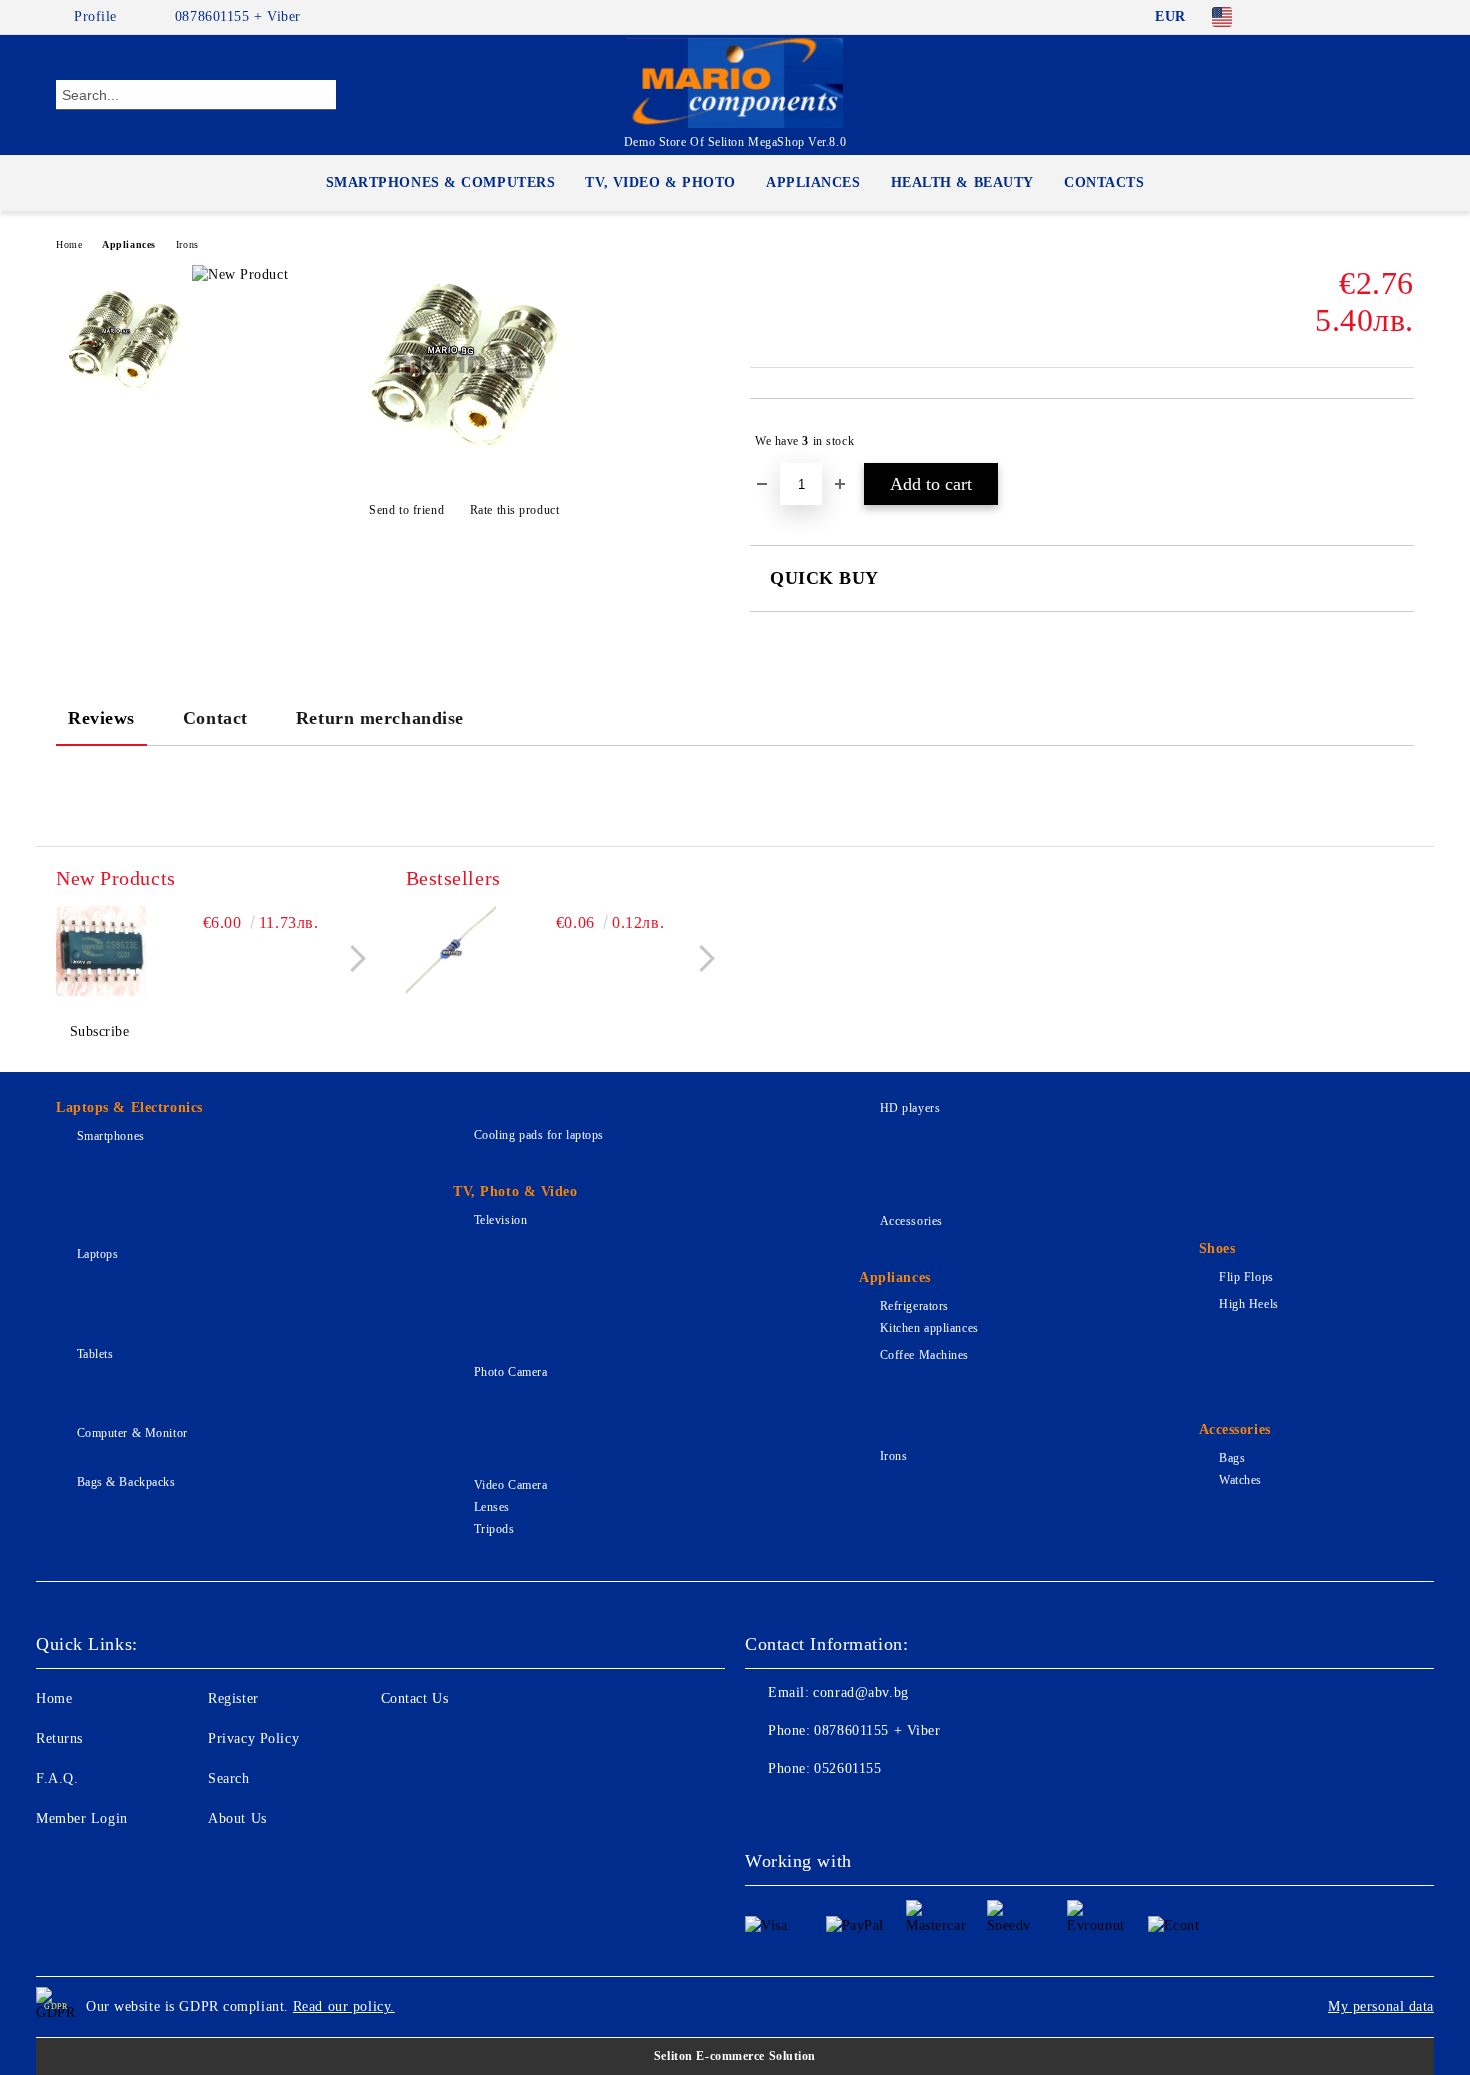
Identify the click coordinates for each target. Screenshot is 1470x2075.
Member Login (82, 1818)
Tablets (95, 1354)
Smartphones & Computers (441, 182)
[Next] (352, 958)
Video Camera (510, 1485)
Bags (1232, 1458)
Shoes (1217, 1248)
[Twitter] (1343, 17)
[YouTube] (1403, 17)
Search (228, 1778)
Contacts (1104, 182)
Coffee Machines (924, 1355)
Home (69, 244)
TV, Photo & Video (515, 1191)
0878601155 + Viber (238, 16)
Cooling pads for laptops (539, 1135)
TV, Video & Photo (660, 182)
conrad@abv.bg (860, 1692)
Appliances (813, 182)
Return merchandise (380, 718)
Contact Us (415, 1698)
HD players (910, 1108)
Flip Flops (1246, 1277)
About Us (237, 1818)
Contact (215, 718)
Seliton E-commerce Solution (735, 2056)
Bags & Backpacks (126, 1482)
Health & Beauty (962, 182)
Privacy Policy (253, 1738)
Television (500, 1220)
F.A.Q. (57, 1778)
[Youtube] (893, 1809)
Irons (187, 244)
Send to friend (406, 510)
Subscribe (100, 1031)
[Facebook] (1283, 17)
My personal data (1381, 2006)
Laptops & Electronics (129, 1107)
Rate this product (514, 510)
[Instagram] (1373, 17)
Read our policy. (344, 2006)
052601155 (847, 1768)
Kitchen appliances (929, 1328)
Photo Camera (510, 1372)
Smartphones (111, 1136)
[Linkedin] (937, 1809)
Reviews (101, 718)
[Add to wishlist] (1399, 441)
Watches (1240, 1480)
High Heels (1249, 1304)
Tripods (494, 1529)
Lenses (492, 1507)
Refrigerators (914, 1306)
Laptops (97, 1254)
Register (233, 1698)
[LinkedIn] (1313, 17)
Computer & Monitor (132, 1433)
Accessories (911, 1221)
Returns (59, 1738)
